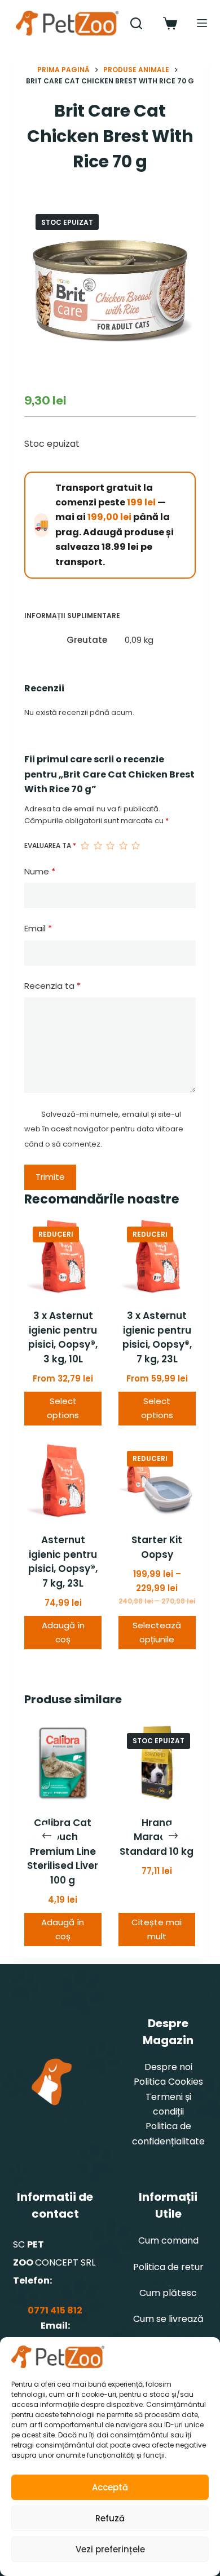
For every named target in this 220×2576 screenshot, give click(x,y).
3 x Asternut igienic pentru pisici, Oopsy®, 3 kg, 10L (63, 1337)
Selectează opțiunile (157, 1632)
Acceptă (110, 2487)
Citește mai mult (157, 1929)
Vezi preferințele (110, 2549)
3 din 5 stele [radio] (110, 846)
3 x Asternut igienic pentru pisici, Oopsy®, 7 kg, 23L (157, 1337)
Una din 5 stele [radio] (85, 846)
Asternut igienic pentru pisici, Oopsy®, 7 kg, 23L (63, 1562)
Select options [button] (63, 1408)
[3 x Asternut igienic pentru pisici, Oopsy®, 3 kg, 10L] (63, 1257)
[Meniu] (202, 23)
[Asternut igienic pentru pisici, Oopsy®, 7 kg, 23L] (63, 1481)
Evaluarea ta (50, 845)
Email (38, 928)
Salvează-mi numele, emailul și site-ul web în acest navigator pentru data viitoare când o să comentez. (104, 1129)
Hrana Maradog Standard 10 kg (157, 1837)
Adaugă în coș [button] (63, 1632)
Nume (40, 871)
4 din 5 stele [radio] (123, 846)
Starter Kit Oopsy (157, 1547)
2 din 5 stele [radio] (98, 846)
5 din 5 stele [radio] (135, 846)
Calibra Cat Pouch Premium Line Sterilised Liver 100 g (63, 1851)
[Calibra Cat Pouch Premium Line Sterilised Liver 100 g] (63, 1763)
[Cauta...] (136, 23)
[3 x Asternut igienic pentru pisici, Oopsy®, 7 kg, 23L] (157, 1257)
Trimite (50, 1177)
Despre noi (168, 2067)
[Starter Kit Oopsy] (157, 1481)
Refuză (110, 2518)
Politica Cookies (168, 2082)
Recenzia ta (52, 986)
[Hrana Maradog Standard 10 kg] (157, 1763)
